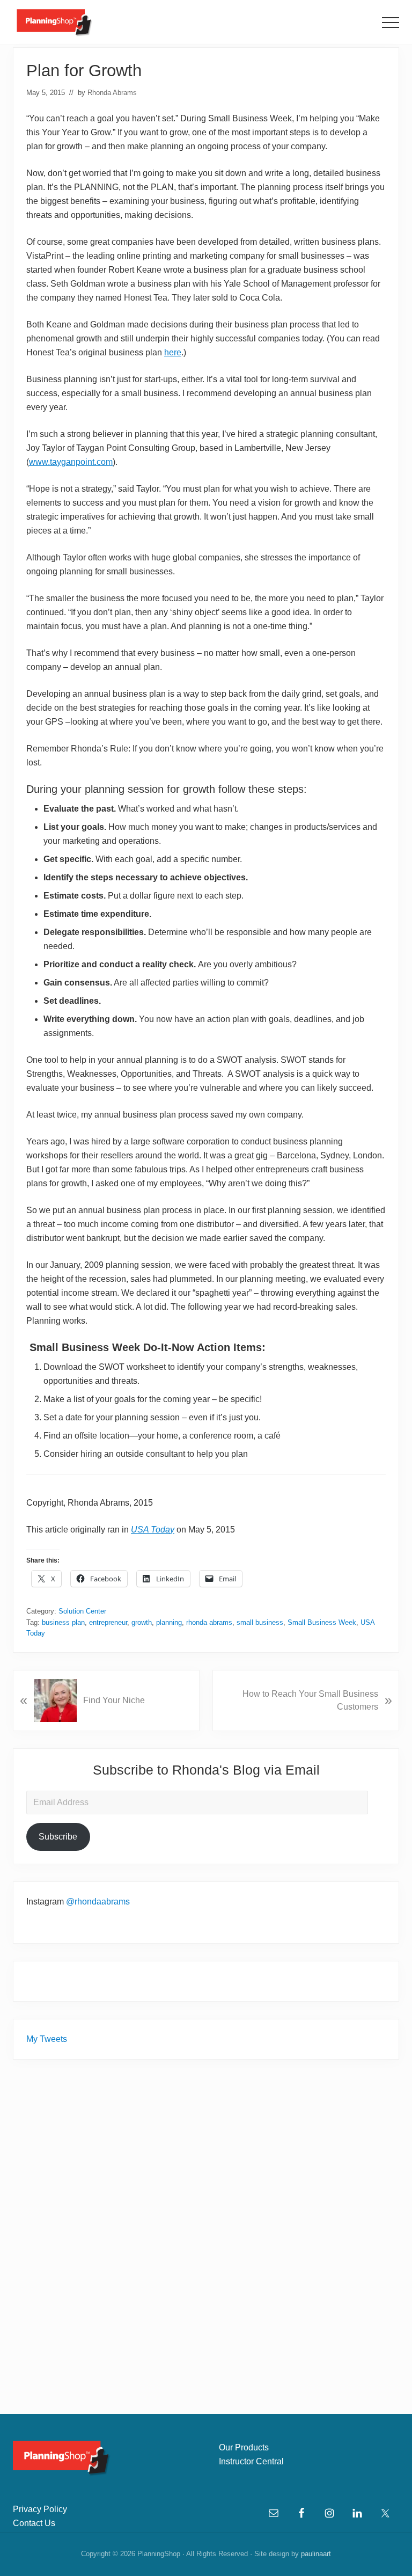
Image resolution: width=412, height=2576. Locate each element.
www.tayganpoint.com (71, 462)
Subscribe (58, 1837)
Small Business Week (322, 1622)
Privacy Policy (40, 2509)
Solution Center (82, 1611)
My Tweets (47, 2039)
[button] (391, 23)
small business (260, 1622)
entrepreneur (108, 1622)
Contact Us (34, 2523)
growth (142, 1622)
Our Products (244, 2447)
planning (169, 1622)
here (173, 352)
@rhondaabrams (98, 1902)
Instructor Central (251, 2461)
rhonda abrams (209, 1622)
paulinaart (316, 2554)
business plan (63, 1622)
